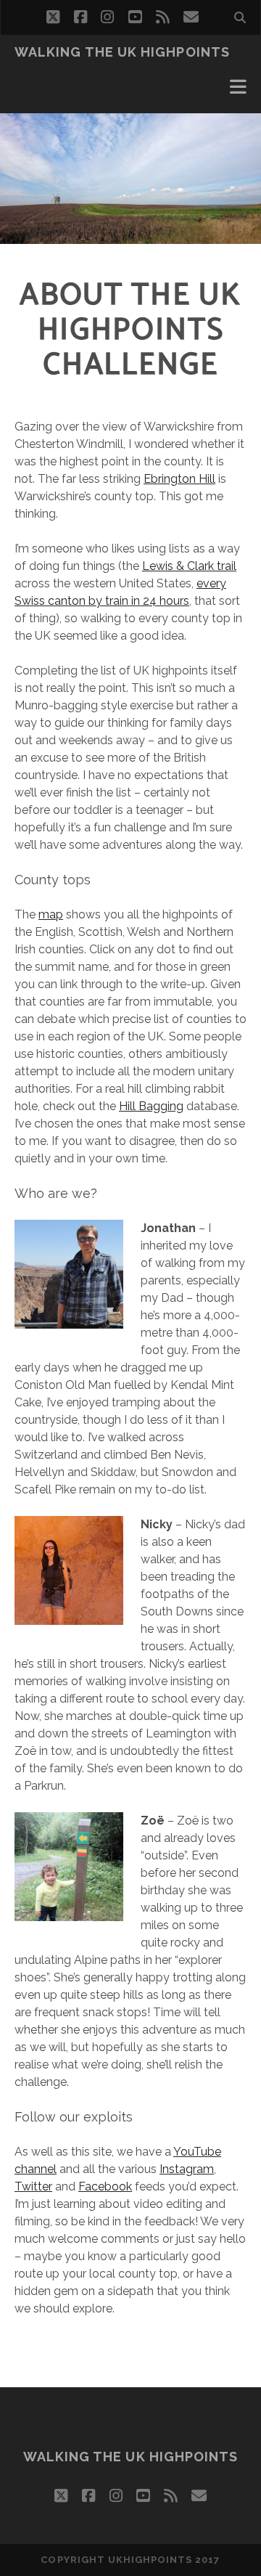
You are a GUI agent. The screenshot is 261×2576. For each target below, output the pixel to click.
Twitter (33, 2186)
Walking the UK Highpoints (122, 52)
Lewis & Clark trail (189, 566)
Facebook (105, 2186)
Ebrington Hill (179, 479)
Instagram (187, 2169)
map (51, 914)
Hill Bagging (151, 1106)
